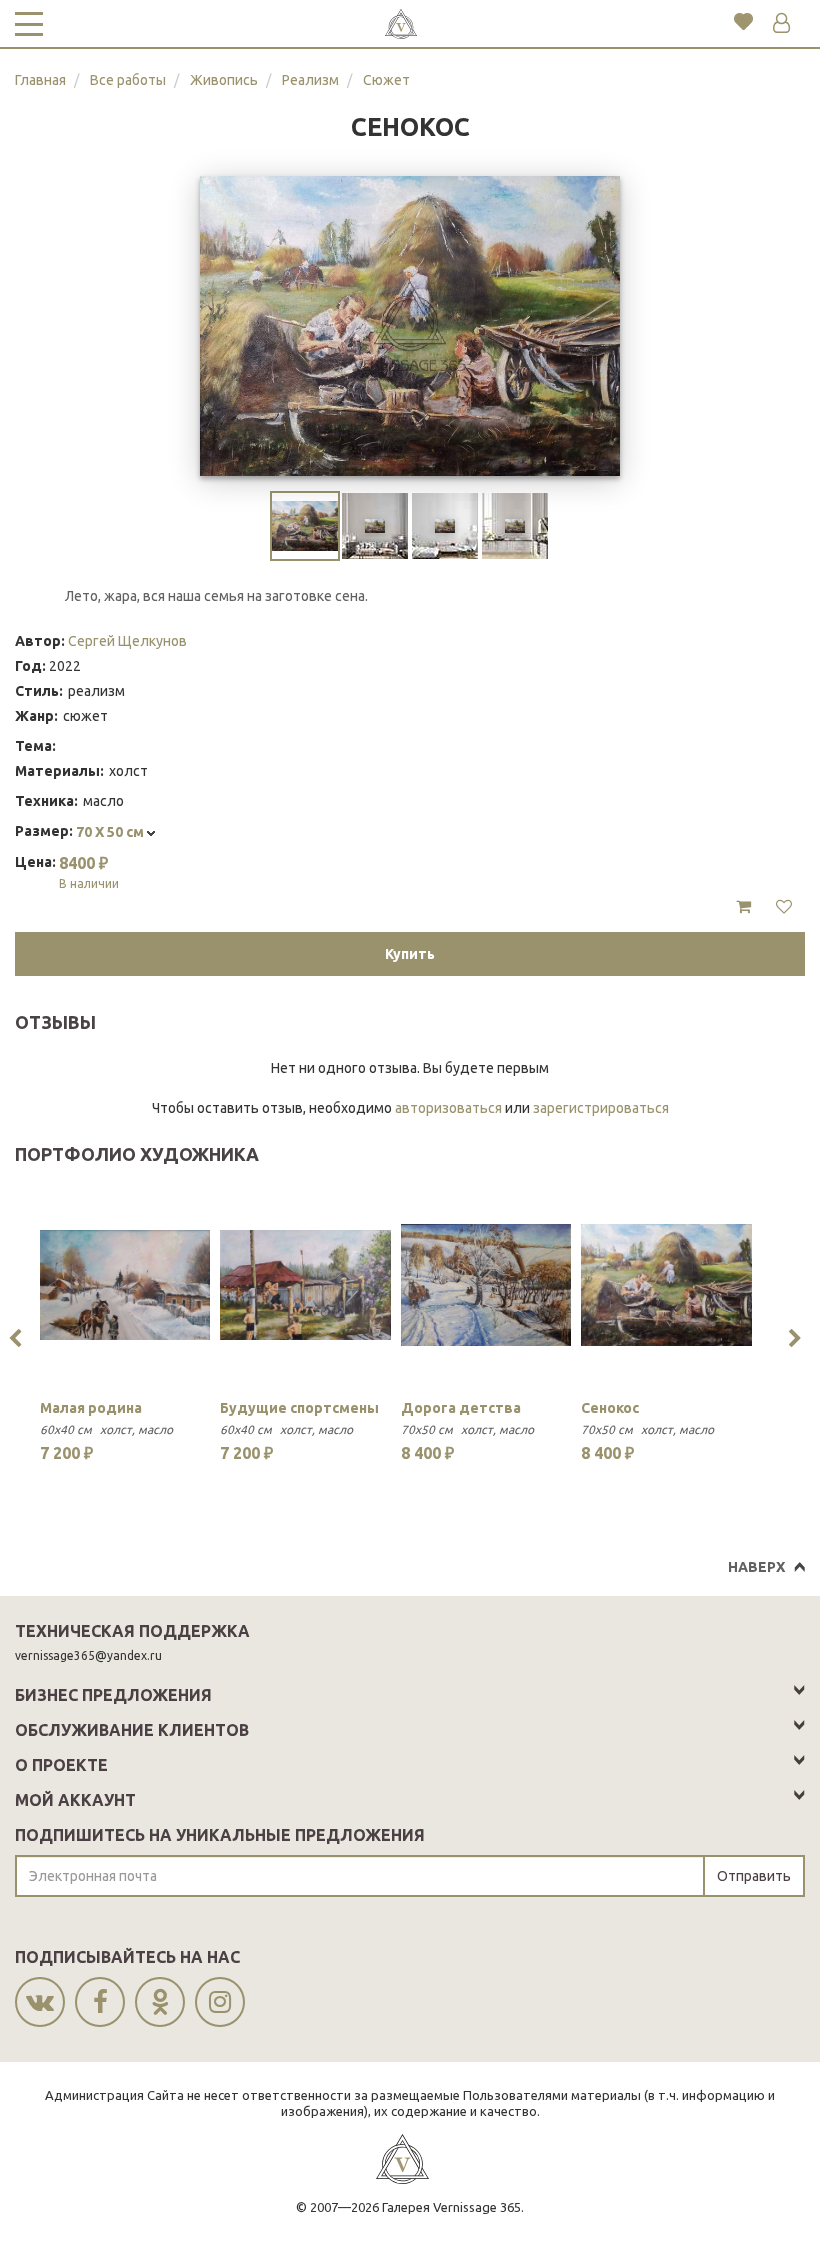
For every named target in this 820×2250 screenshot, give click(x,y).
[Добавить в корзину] (743, 907)
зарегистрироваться (601, 1108)
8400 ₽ (89, 872)
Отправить (754, 1876)
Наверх (756, 1567)
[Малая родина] (125, 1285)
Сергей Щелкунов (127, 641)
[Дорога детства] (486, 1285)
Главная (40, 80)
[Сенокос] (666, 1285)
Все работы (128, 80)
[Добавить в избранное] (784, 907)
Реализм (310, 80)
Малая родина (91, 1408)
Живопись (224, 80)
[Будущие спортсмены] (305, 1285)
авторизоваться (448, 1108)
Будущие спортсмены (299, 1408)
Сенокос (610, 1408)
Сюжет (386, 80)
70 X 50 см (111, 832)
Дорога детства (461, 1408)
